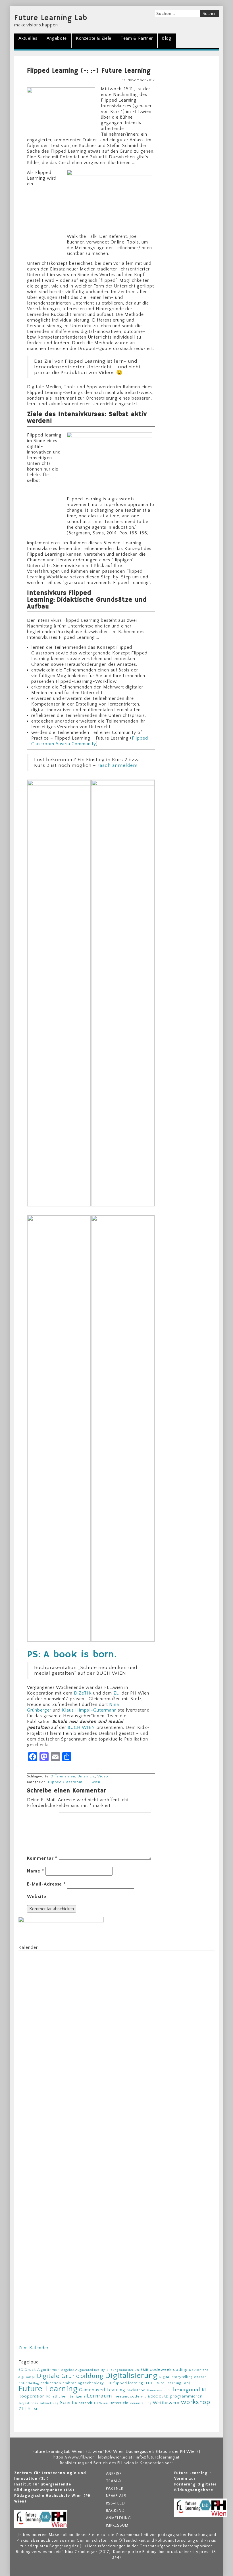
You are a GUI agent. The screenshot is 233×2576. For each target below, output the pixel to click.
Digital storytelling (176, 2377)
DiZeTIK (83, 1693)
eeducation (51, 2383)
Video (103, 1776)
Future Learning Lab (51, 18)
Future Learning (48, 2389)
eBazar (200, 2377)
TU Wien (101, 2403)
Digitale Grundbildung (70, 2376)
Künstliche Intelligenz (66, 2396)
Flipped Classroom (65, 1782)
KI (204, 2390)
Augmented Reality (90, 2370)
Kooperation (32, 2396)
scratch (86, 2403)
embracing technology (83, 2383)
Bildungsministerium (123, 2370)
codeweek (161, 2370)
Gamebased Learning (102, 2390)
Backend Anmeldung (119, 2514)
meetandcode (127, 2396)
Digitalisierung (131, 2376)
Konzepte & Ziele (94, 38)
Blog (167, 38)
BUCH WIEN (81, 1727)
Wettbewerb (166, 2403)
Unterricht (87, 1776)
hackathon (136, 2390)
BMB (144, 2370)
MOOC (153, 2397)
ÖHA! (32, 2409)
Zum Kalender (34, 2348)
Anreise (114, 2474)
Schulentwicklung (45, 2403)
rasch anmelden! (117, 765)
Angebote (57, 38)
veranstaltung (141, 2403)
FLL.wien (92, 1782)
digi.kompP (27, 2377)
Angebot (67, 2370)
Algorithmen (49, 2370)
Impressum (117, 2525)
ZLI (117, 1693)
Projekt (24, 2403)
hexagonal (187, 2390)
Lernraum (100, 2396)
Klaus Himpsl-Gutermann (89, 1710)
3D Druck (27, 2370)
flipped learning (128, 2383)
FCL (109, 2383)
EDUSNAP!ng (29, 2383)
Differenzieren (63, 1776)
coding (180, 2370)
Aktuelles (28, 38)
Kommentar (42, 1858)
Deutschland (199, 2370)
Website (37, 1897)
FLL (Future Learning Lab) (167, 2383)
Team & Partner (137, 38)
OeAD (164, 2397)
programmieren (186, 2396)
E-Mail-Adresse (46, 1884)
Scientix (69, 2403)
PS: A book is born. (72, 1655)
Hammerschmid (159, 2390)
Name (36, 1871)
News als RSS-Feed (116, 2500)
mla (144, 2397)
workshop (196, 2402)
